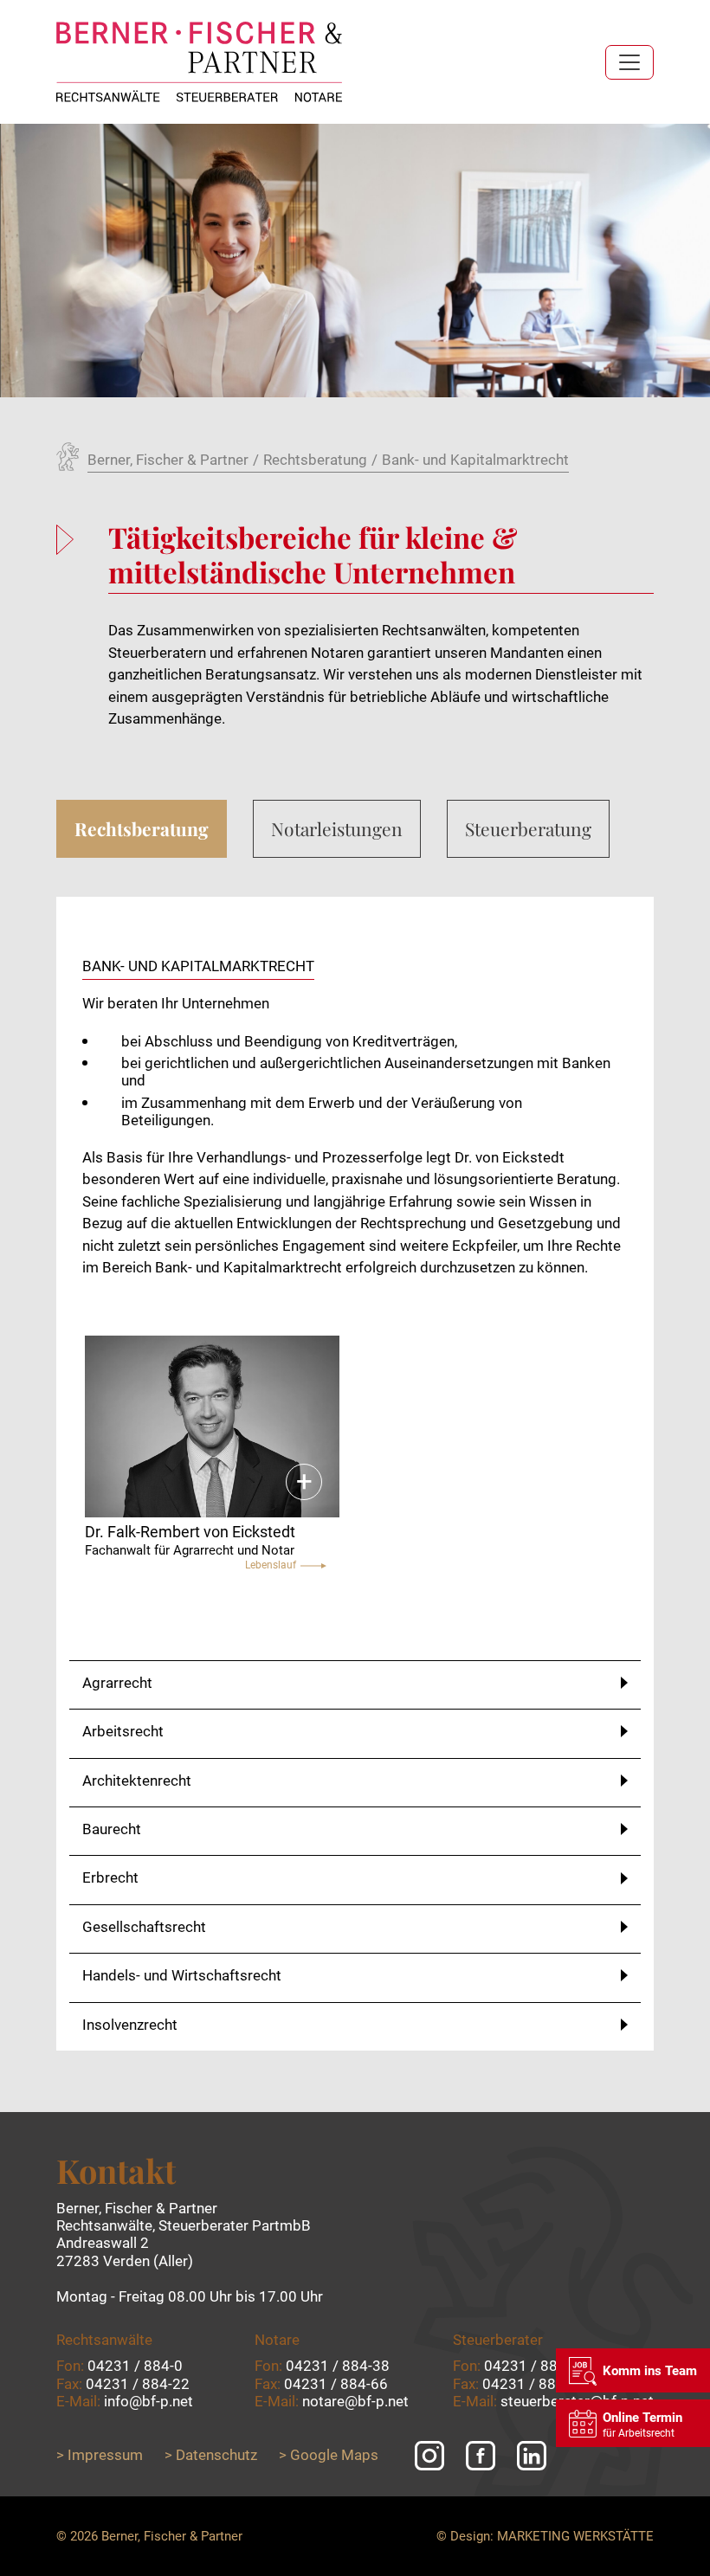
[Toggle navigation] (629, 62)
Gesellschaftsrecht (144, 1927)
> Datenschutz (211, 2455)
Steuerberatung (528, 828)
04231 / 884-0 (135, 2366)
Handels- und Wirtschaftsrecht (182, 1975)
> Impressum (100, 2455)
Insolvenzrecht (130, 2025)
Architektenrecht (137, 1781)
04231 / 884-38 (338, 2366)
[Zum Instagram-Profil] (429, 2456)
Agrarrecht (117, 1683)
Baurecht (112, 1829)
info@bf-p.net (148, 2401)
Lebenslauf (271, 1565)
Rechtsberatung (142, 828)
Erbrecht (110, 1877)
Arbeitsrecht (123, 1731)
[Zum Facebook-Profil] (481, 2456)
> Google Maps (329, 2455)
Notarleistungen (337, 828)
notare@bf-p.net (355, 2401)
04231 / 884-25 (536, 2366)
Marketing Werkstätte (575, 2536)
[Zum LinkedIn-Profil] (532, 2456)
